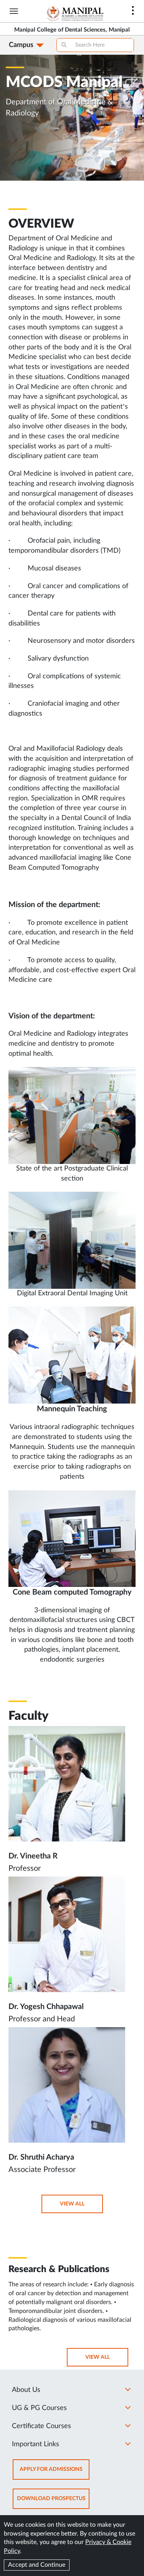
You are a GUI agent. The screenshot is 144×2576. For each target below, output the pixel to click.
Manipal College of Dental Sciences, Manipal (72, 30)
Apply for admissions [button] (55, 2473)
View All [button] (106, 2360)
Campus (21, 45)
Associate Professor (42, 2170)
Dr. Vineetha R (33, 1856)
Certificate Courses (41, 2426)
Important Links (36, 2444)
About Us (26, 2390)
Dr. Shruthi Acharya (41, 2157)
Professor (25, 1868)
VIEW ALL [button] (81, 2207)
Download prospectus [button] (53, 2502)
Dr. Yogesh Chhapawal (46, 2007)
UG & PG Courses (39, 2408)
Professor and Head (42, 2019)
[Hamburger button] (14, 11)
